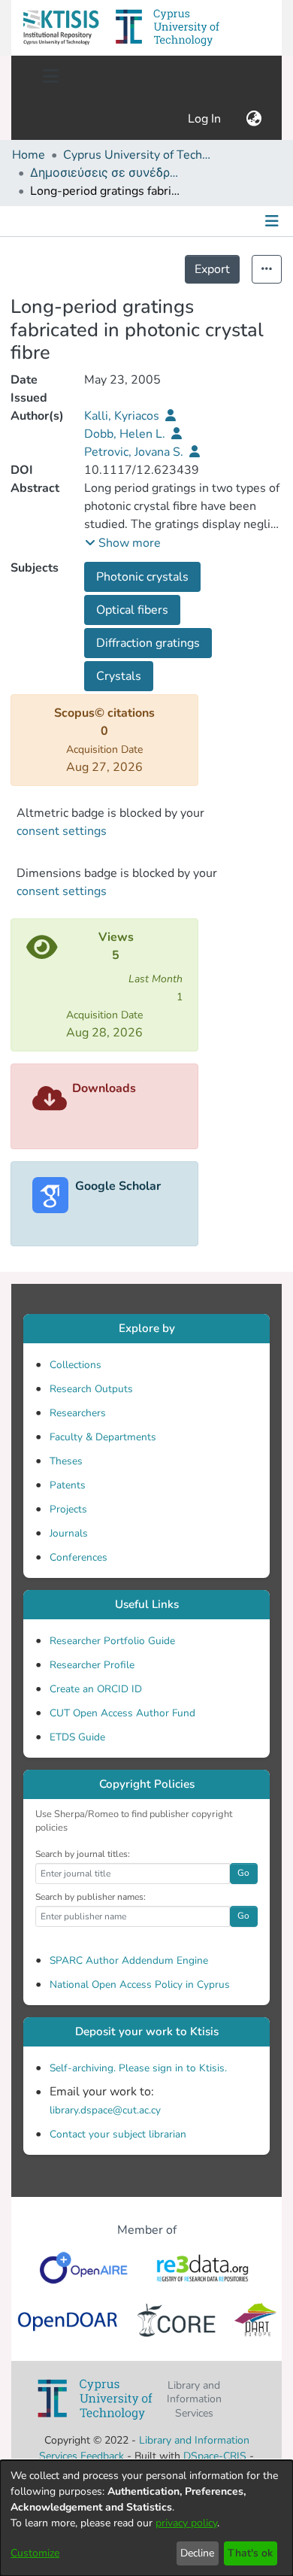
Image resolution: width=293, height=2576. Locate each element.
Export (212, 269)
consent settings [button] (62, 831)
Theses (66, 1461)
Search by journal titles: (83, 1854)
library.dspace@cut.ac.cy (105, 2110)
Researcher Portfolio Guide (112, 1641)
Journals (69, 1533)
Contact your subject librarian (118, 2134)
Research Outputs (91, 1389)
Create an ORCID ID (96, 1689)
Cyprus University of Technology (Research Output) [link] (138, 155)
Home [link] (29, 155)
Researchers (78, 1413)
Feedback (102, 2456)
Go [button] (243, 1873)
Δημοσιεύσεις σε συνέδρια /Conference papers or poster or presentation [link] (105, 173)
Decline (197, 2553)
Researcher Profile (92, 1665)
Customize (35, 2553)
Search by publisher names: (91, 1897)
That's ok (250, 2553)
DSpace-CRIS (215, 2456)
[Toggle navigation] (50, 77)
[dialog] (146, 2518)
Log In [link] (205, 119)
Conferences (79, 1557)
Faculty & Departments (103, 1437)
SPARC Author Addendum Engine (129, 1960)
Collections (76, 1365)
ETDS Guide (77, 1737)
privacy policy (186, 2523)
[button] (61, 28)
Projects (68, 1509)
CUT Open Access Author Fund (122, 1713)
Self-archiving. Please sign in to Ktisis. (138, 2068)
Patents (68, 1485)
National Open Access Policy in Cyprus (140, 1984)
